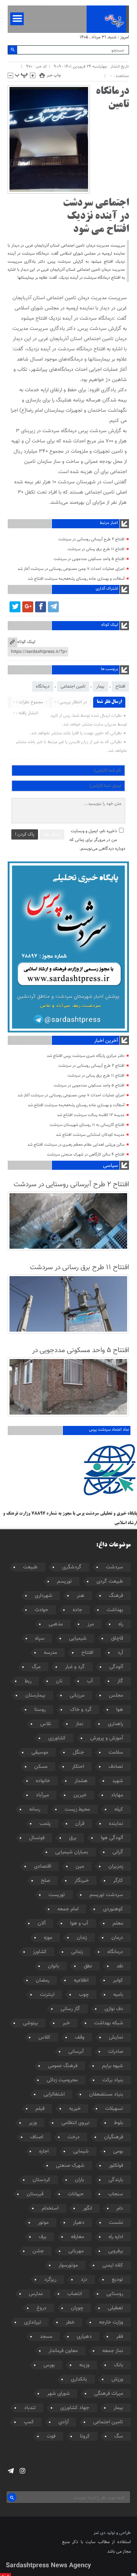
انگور (87, 2208)
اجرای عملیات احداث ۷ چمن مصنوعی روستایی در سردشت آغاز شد (71, 569)
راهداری (115, 1724)
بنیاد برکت (113, 2080)
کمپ (29, 2422)
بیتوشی (31, 2023)
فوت (51, 2436)
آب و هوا (79, 1924)
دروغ (41, 2308)
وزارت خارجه (111, 2322)
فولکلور (116, 2166)
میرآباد (42, 1795)
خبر (66, 2023)
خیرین (80, 1795)
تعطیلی (115, 2308)
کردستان (41, 2180)
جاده (77, 1610)
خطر (70, 2322)
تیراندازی (33, 2322)
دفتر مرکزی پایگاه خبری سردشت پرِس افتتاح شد (86, 1056)
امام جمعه (68, 1909)
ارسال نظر (52, 834)
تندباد (30, 2408)
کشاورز (40, 1952)
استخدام (50, 2208)
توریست (57, 1895)
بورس (49, 2365)
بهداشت (115, 1610)
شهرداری (43, 1596)
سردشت (115, 1567)
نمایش (116, 2037)
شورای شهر (58, 2394)
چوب (84, 1995)
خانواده (43, 1781)
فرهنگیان (114, 2137)
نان (59, 1681)
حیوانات (76, 2194)
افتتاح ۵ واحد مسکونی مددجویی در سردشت (89, 559)
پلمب (45, 1824)
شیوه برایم (113, 2066)
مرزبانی (77, 1696)
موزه (48, 1938)
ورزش (117, 2379)
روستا (40, 1710)
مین (80, 1867)
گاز (120, 1681)
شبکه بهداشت (109, 2023)
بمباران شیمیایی (72, 1852)
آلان (42, 1924)
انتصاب (75, 2294)
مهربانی (76, 2251)
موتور (43, 2223)
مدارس (36, 2294)
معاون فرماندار (63, 2351)
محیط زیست (77, 1810)
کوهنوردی (113, 1909)
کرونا (85, 2436)
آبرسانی (76, 2052)
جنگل (78, 1753)
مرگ (36, 1667)
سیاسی (110, 1166)
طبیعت (30, 1567)
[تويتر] (15, 607)
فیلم (40, 2109)
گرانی (118, 1852)
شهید (118, 1781)
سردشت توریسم (106, 1895)
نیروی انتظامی (75, 2123)
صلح (45, 1881)
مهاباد (117, 1795)
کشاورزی (57, 1738)
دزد (84, 2280)
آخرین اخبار (106, 1041)
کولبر (118, 1980)
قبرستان (35, 2194)
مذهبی (56, 1624)
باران (79, 2180)
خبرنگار (82, 1881)
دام (120, 2208)
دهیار (79, 2223)
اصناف (37, 2137)
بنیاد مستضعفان (106, 2094)
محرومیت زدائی (62, 2080)
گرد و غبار (75, 1667)
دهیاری (84, 2337)
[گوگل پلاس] (28, 607)
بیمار (100, 686)
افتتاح (120, 686)
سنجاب (116, 2194)
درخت (74, 2137)
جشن (38, 2251)
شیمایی (81, 2151)
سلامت (116, 1753)
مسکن (41, 1767)
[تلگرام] (53, 607)
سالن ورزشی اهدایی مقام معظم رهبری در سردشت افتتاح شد (76, 1145)
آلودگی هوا (112, 1838)
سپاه (40, 1639)
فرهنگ (116, 1596)
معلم (118, 1924)
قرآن (80, 1824)
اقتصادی (43, 1867)
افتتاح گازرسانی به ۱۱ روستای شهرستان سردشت (87, 1125)
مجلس (116, 1696)
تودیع (117, 2280)
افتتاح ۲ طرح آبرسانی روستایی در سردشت (92, 539)
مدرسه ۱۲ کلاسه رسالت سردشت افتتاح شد (91, 1115)
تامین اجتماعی (73, 686)
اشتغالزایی (54, 2094)
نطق (88, 1966)
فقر (120, 2337)
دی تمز (100, 2533)
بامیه (118, 1995)
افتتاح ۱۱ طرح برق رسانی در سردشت (96, 549)
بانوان (54, 1966)
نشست (116, 2223)
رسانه (35, 1810)
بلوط (119, 2123)
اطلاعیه (81, 1980)
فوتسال (37, 1838)
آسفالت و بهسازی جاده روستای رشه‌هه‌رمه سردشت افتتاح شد (76, 579)
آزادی (64, 2422)
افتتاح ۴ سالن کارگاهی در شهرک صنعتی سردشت (86, 1155)
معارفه (77, 2237)
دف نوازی (114, 2009)
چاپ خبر (54, 75)
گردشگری (72, 1567)
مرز (91, 1624)
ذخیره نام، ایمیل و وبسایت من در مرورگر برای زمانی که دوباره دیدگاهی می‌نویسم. (97, 840)
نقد (120, 1966)
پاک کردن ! (25, 834)
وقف (80, 2037)
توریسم (64, 1582)
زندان (82, 1938)
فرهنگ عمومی (63, 2066)
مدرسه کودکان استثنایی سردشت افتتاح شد (90, 1135)
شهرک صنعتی (70, 2166)
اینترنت (47, 1995)
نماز (79, 1724)
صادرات (116, 2052)
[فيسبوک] (41, 607)
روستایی (115, 2294)
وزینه (84, 2365)
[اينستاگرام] (22, 2471)
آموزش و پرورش (107, 1738)
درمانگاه (43, 686)
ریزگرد (50, 2280)
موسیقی (40, 1753)
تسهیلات (114, 2109)
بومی (118, 2151)
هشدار (81, 1781)
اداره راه (116, 2237)
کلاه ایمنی (113, 2265)
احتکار (78, 1767)
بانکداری (79, 2379)
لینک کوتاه (26, 642)
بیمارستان (35, 1696)
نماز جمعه (113, 2351)
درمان (117, 1938)
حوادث (41, 1610)
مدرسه (50, 1653)
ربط (28, 1681)
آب (90, 1681)
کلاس (44, 2037)
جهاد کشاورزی (75, 2408)
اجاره (44, 2151)
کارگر (118, 1881)
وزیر (33, 2123)
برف (43, 2237)
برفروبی (116, 2251)
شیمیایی (78, 1639)
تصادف (116, 1767)
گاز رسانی (70, 2009)
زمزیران (116, 1867)
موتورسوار (68, 2265)
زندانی (77, 1952)
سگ (119, 2436)
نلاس (46, 1724)
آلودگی (116, 1667)
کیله (119, 1810)
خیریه (75, 2109)
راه (121, 1624)
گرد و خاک (81, 1710)
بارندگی (116, 2180)
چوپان (77, 2308)
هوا (120, 1710)
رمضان (43, 1980)
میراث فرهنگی (109, 2394)
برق (73, 1838)
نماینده (116, 1824)
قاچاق (117, 1639)
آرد (120, 1653)
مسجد (46, 2337)
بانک (119, 2365)
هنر (81, 1596)
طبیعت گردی (110, 1582)
